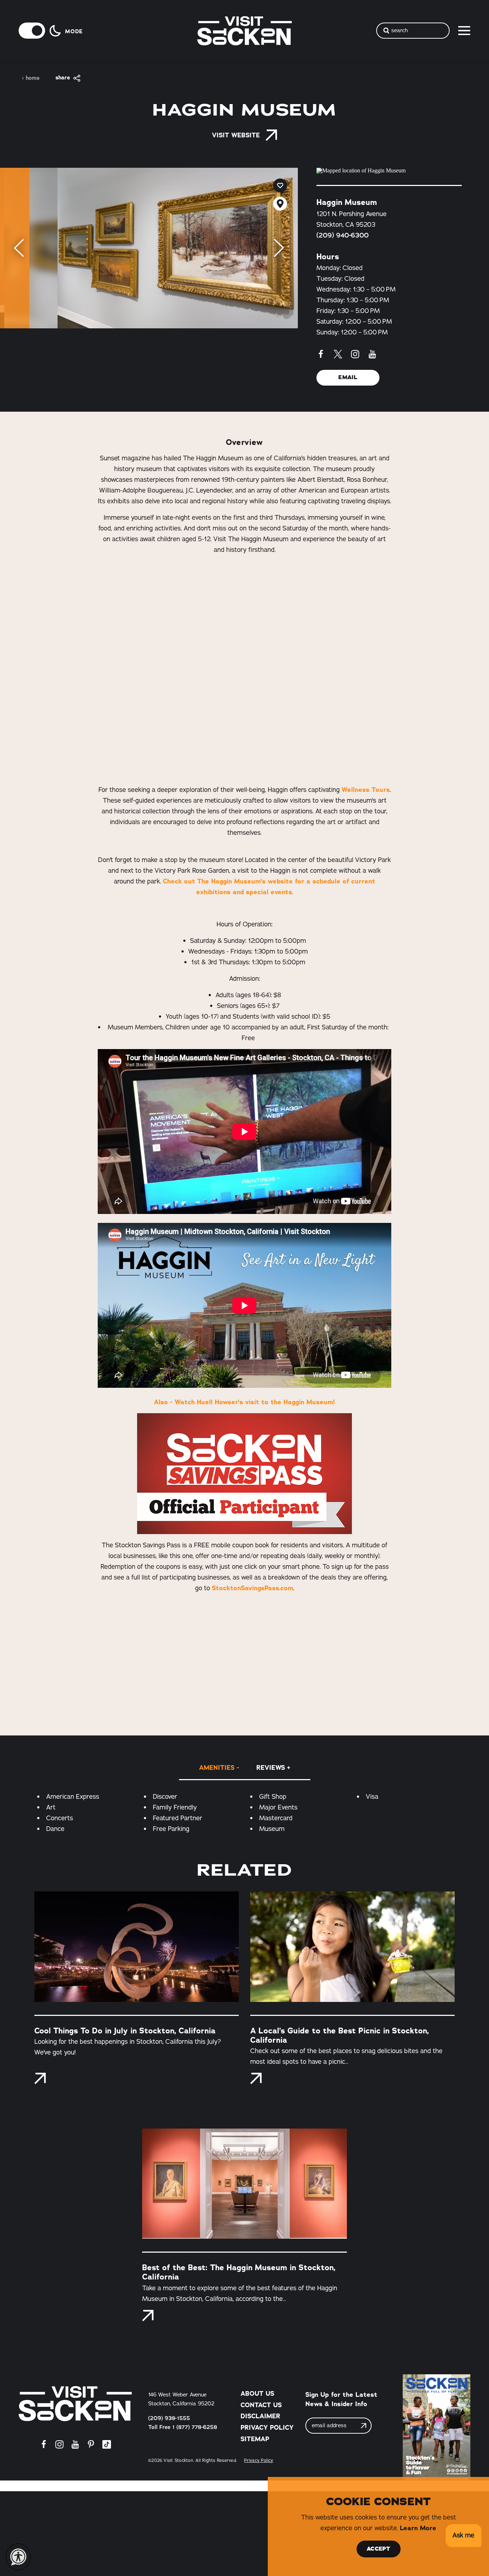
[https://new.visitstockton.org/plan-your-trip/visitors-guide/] (437, 2427)
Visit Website (236, 135)
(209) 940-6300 (343, 235)
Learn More (418, 2528)
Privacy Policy (267, 2428)
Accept (378, 2549)
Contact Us (261, 2405)
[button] (463, 2536)
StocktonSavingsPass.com (253, 1588)
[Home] (75, 2404)
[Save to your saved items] (280, 185)
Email (348, 377)
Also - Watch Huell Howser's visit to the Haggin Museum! (245, 1402)
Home (33, 78)
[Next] (279, 248)
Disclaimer (260, 2416)
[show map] (280, 204)
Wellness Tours (366, 790)
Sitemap (255, 2439)
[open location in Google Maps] (389, 171)
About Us (257, 2394)
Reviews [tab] (271, 1768)
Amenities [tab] (217, 1768)
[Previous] (19, 248)
